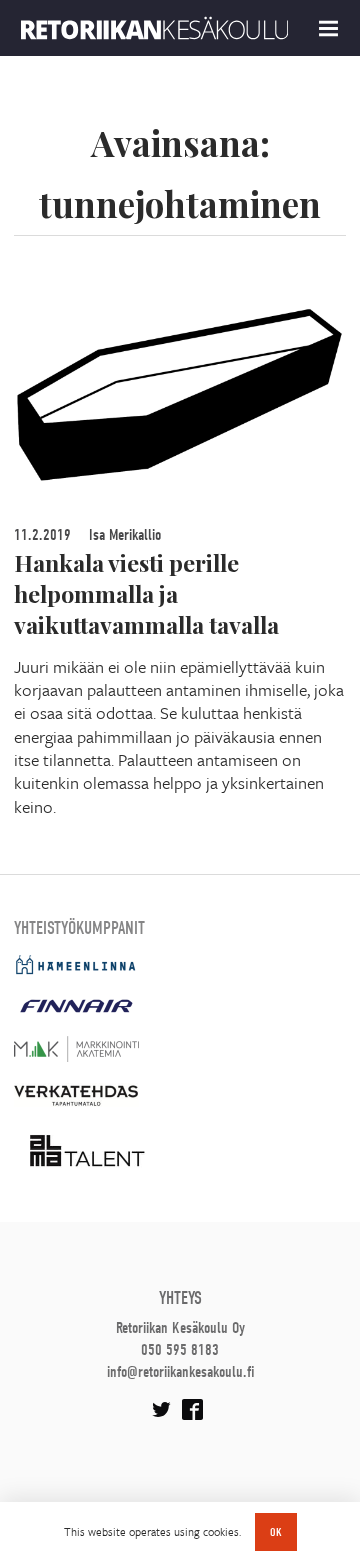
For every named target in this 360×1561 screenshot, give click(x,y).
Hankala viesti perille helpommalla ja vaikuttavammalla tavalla (146, 593)
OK (276, 1532)
